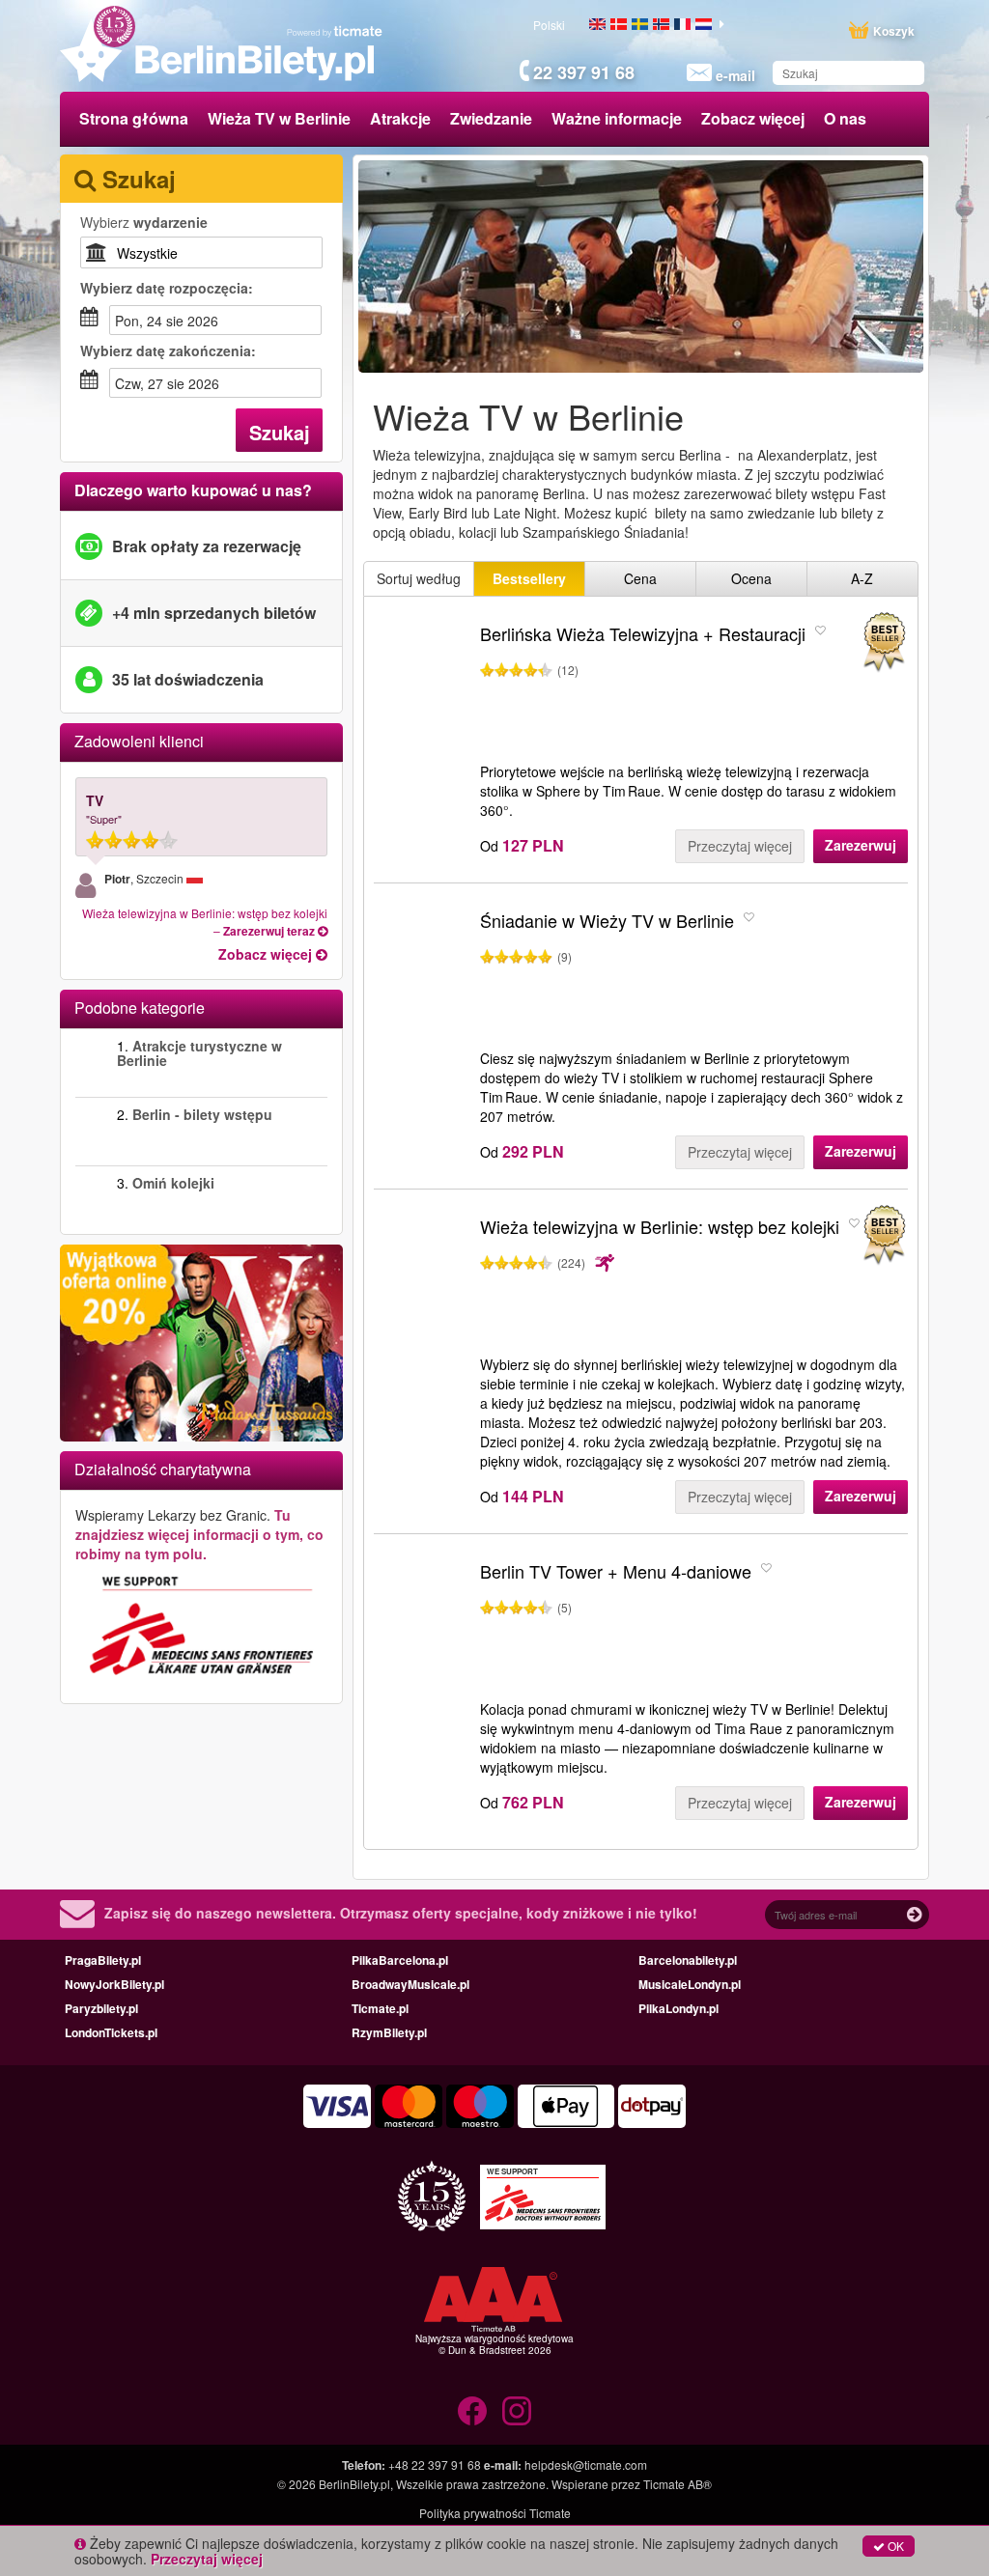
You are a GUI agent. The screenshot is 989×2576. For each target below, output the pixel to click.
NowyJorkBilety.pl (114, 1984)
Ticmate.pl (380, 2008)
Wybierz (144, 222)
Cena (640, 578)
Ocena (751, 578)
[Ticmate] (335, 31)
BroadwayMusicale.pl (410, 1984)
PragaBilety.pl (103, 1960)
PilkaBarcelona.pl (400, 1960)
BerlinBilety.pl (354, 2484)
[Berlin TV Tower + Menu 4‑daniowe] (422, 1626)
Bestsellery (529, 578)
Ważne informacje (617, 118)
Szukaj (280, 432)
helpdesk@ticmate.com (586, 2464)
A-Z (862, 578)
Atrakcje (400, 118)
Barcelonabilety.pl (688, 1960)
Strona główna (134, 118)
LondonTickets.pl (111, 2032)
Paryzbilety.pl (101, 2008)
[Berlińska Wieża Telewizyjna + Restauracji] (422, 688)
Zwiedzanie (491, 118)
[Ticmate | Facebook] (472, 2411)
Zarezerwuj (861, 845)
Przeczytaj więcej (740, 846)
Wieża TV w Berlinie (279, 118)
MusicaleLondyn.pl (690, 1984)
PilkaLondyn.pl (678, 2008)
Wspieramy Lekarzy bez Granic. (199, 1534)
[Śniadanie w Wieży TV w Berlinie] (422, 975)
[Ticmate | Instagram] (517, 2411)
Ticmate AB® (678, 2484)
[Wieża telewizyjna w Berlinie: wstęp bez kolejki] (422, 1281)
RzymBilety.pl (389, 2032)
